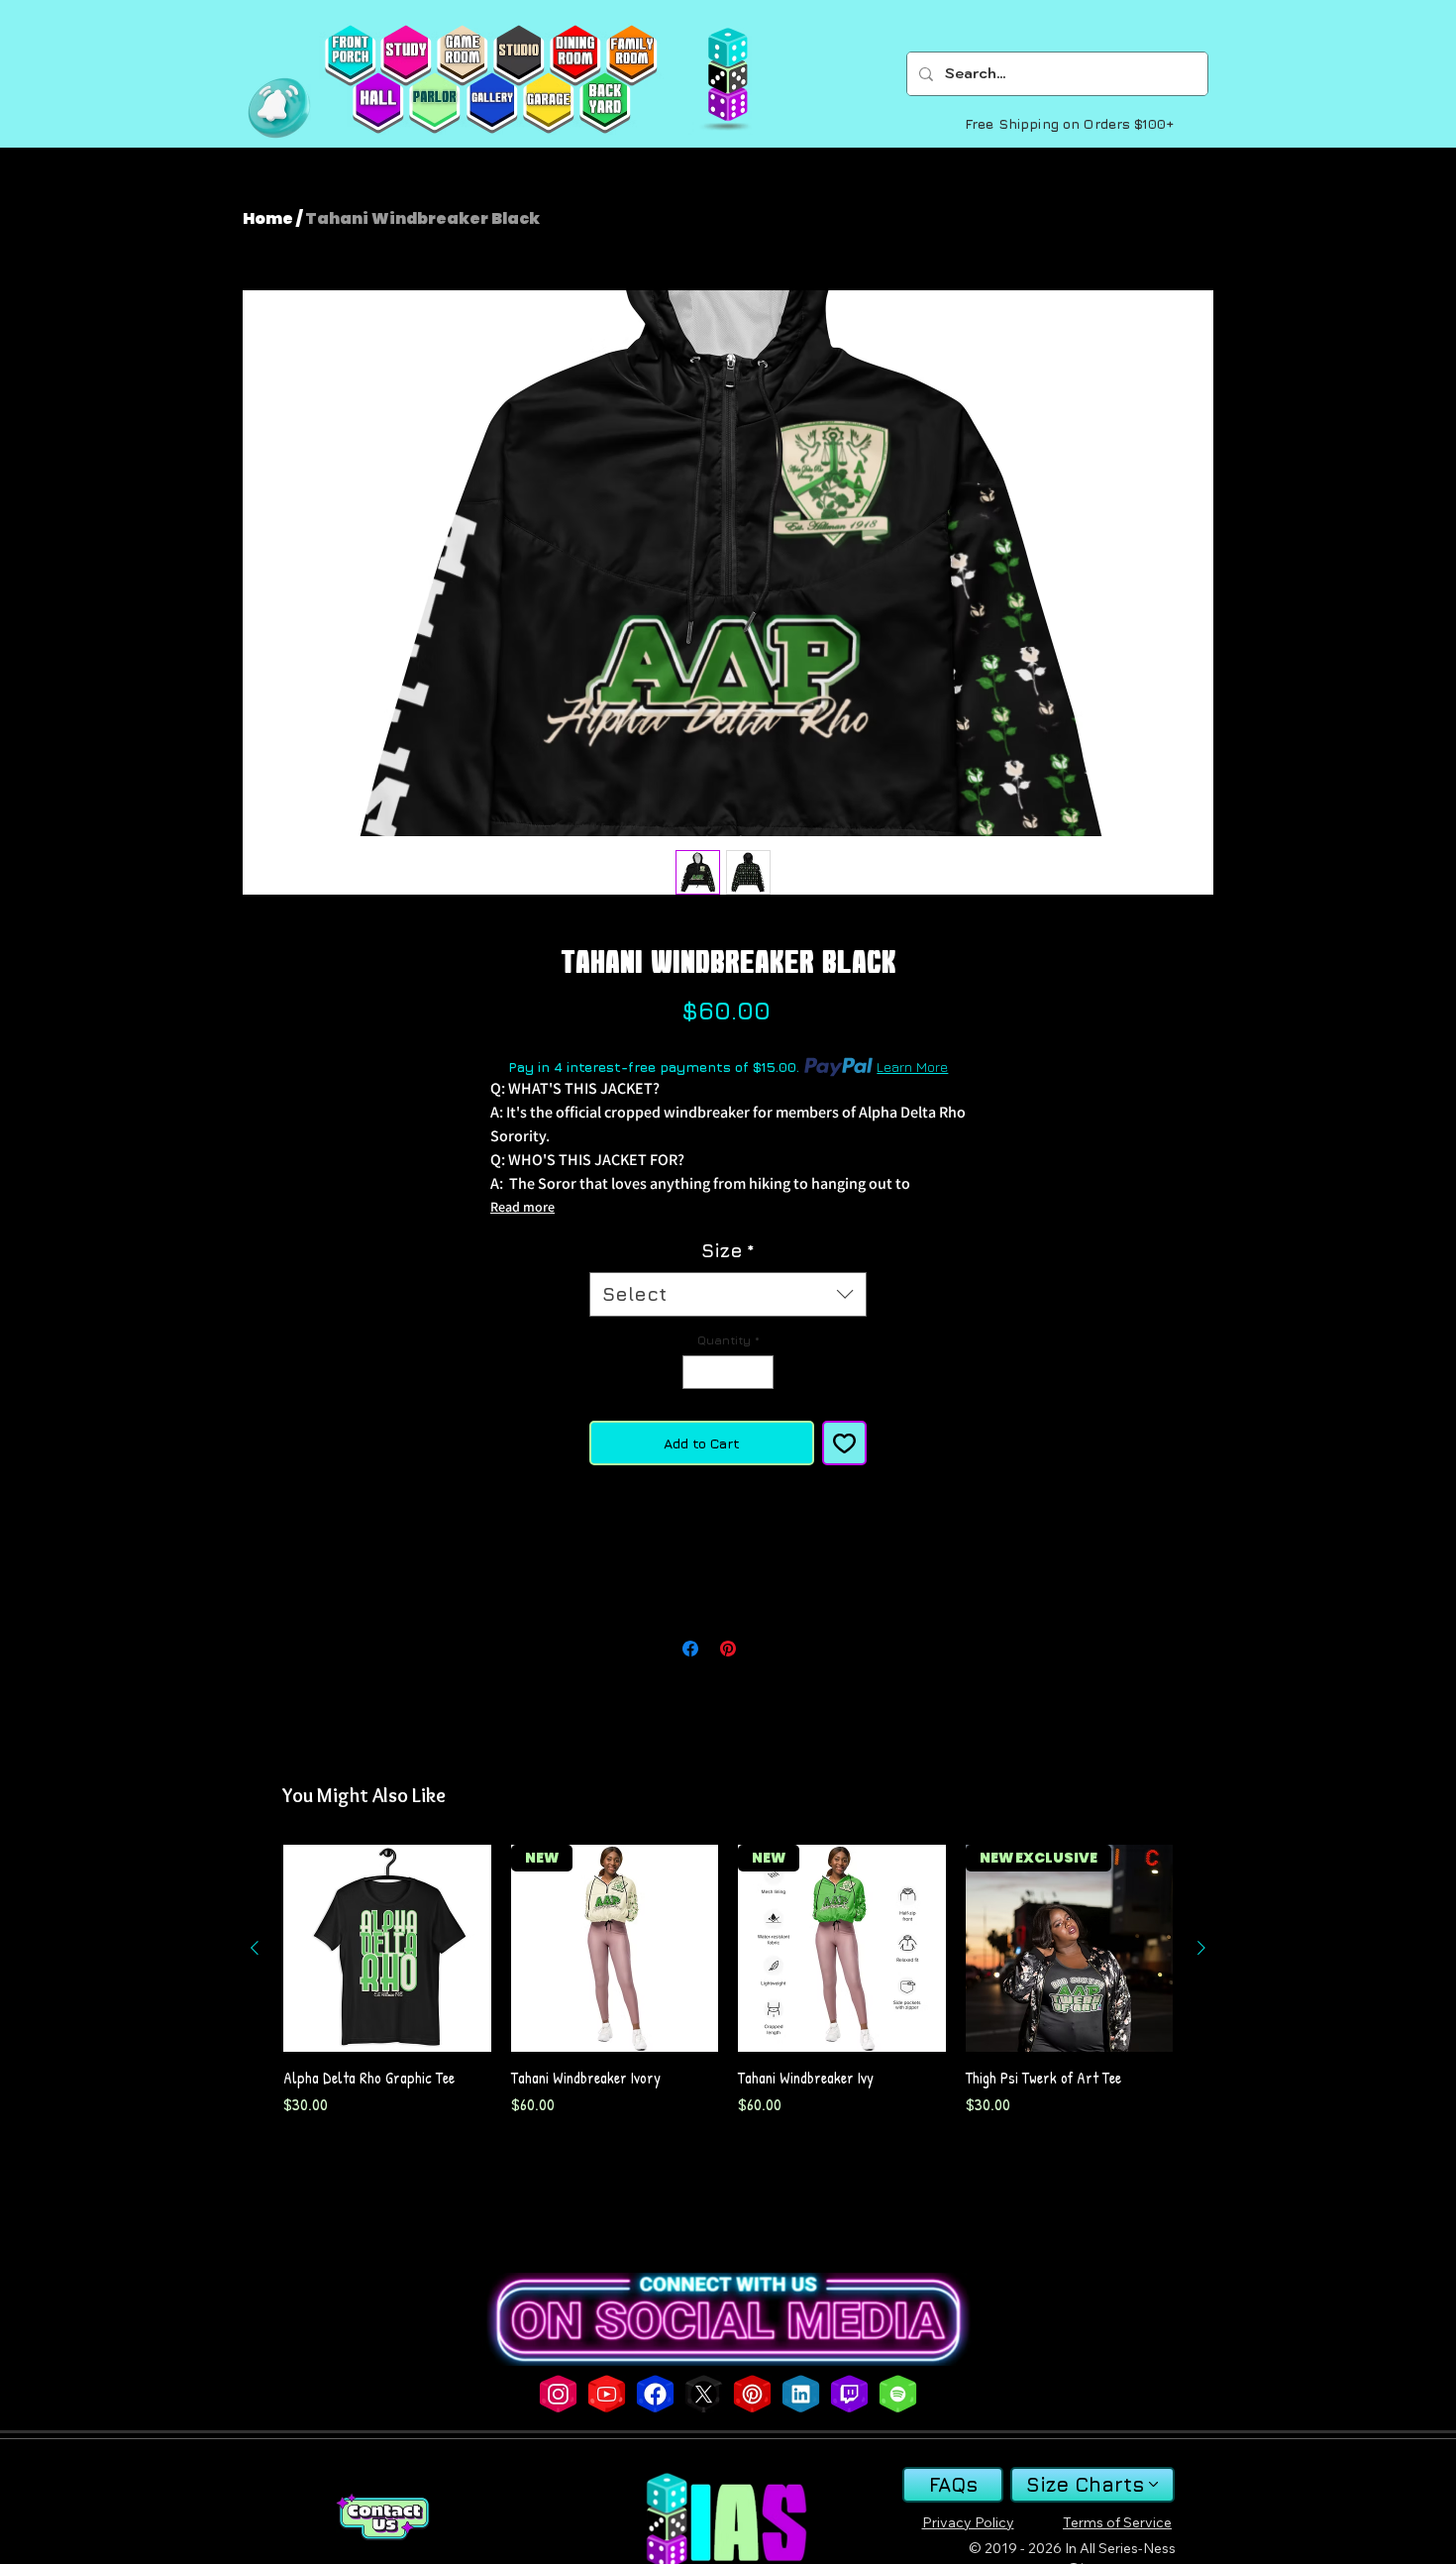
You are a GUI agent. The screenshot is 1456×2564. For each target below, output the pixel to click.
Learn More (912, 1067)
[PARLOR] (434, 103)
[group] (728, 1981)
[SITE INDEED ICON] (801, 2394)
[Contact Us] (382, 2517)
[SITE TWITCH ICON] (849, 2394)
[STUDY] (406, 55)
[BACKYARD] (605, 103)
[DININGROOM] (575, 55)
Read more (522, 1207)
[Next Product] (1201, 1948)
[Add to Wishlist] (844, 1443)
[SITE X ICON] (704, 2394)
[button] (279, 108)
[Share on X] (766, 1649)
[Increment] (760, 1372)
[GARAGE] (548, 103)
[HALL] (378, 103)
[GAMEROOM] (462, 55)
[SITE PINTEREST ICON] (752, 2394)
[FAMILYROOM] (631, 55)
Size (728, 1250)
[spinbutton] (728, 1372)
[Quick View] (387, 1949)
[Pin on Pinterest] (728, 1649)
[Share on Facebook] (690, 1649)
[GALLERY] (492, 103)
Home (268, 218)
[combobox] (728, 1294)
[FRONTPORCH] (350, 55)
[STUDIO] (519, 55)
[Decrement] (696, 1372)
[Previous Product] (255, 1948)
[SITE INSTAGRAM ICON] (558, 2394)
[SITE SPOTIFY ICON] (898, 2394)
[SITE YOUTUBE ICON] (607, 2394)
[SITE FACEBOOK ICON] (655, 2394)
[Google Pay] (728, 1551)
